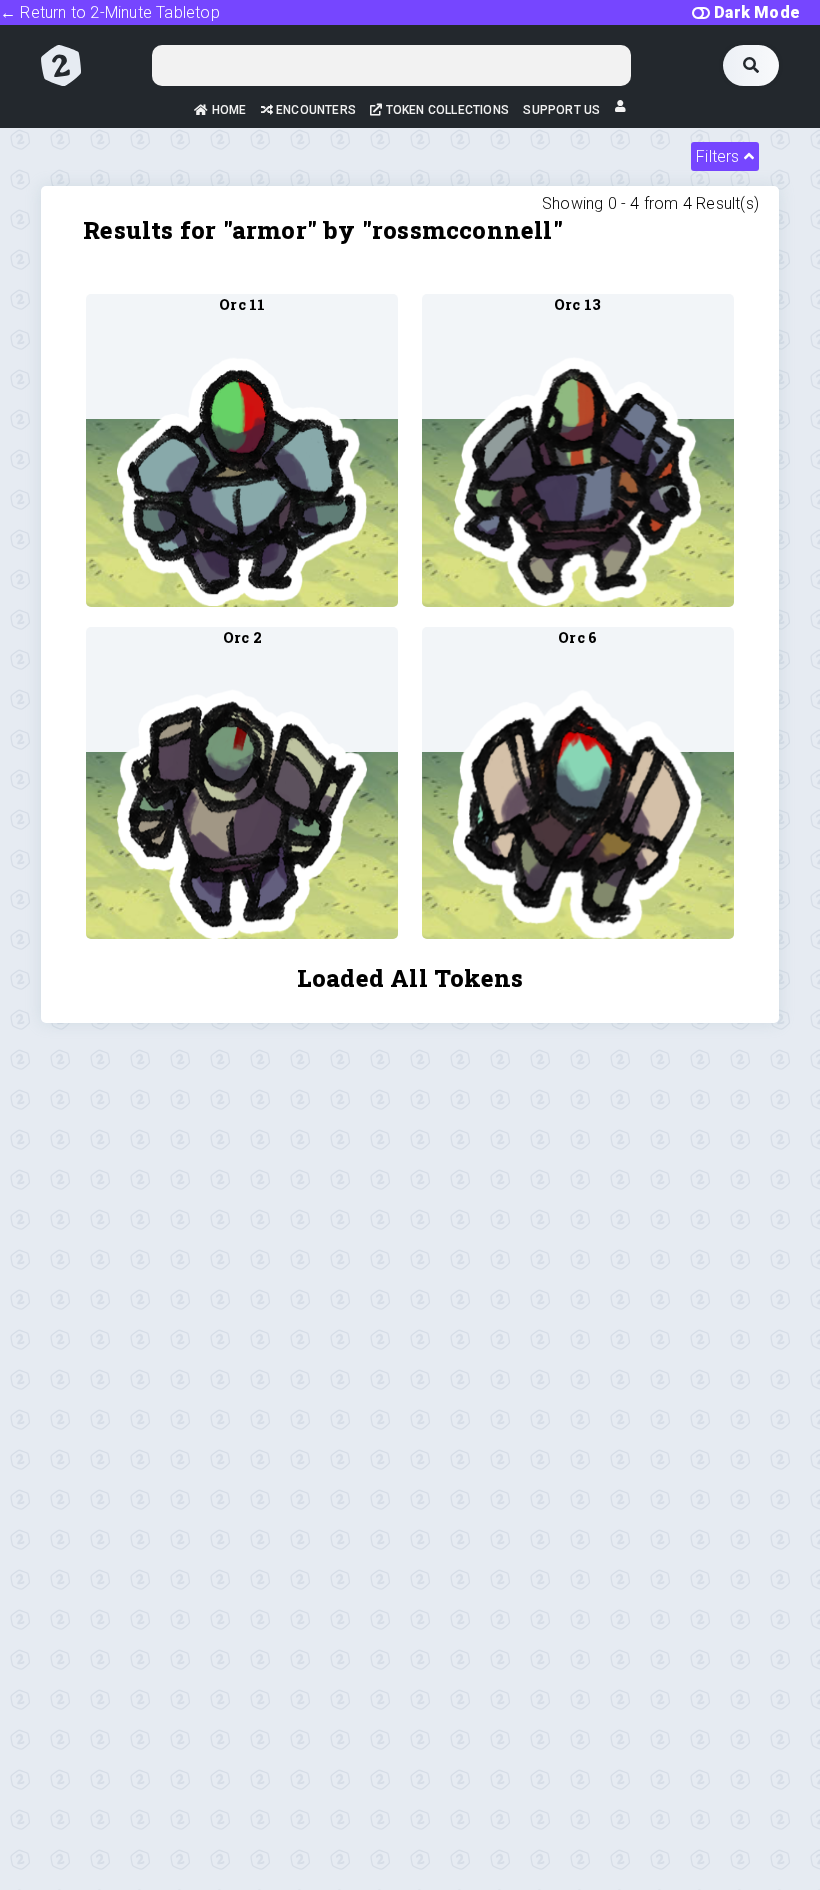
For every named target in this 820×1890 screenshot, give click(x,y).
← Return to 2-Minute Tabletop (110, 12)
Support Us (561, 110)
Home (227, 110)
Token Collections (446, 110)
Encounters (314, 110)
